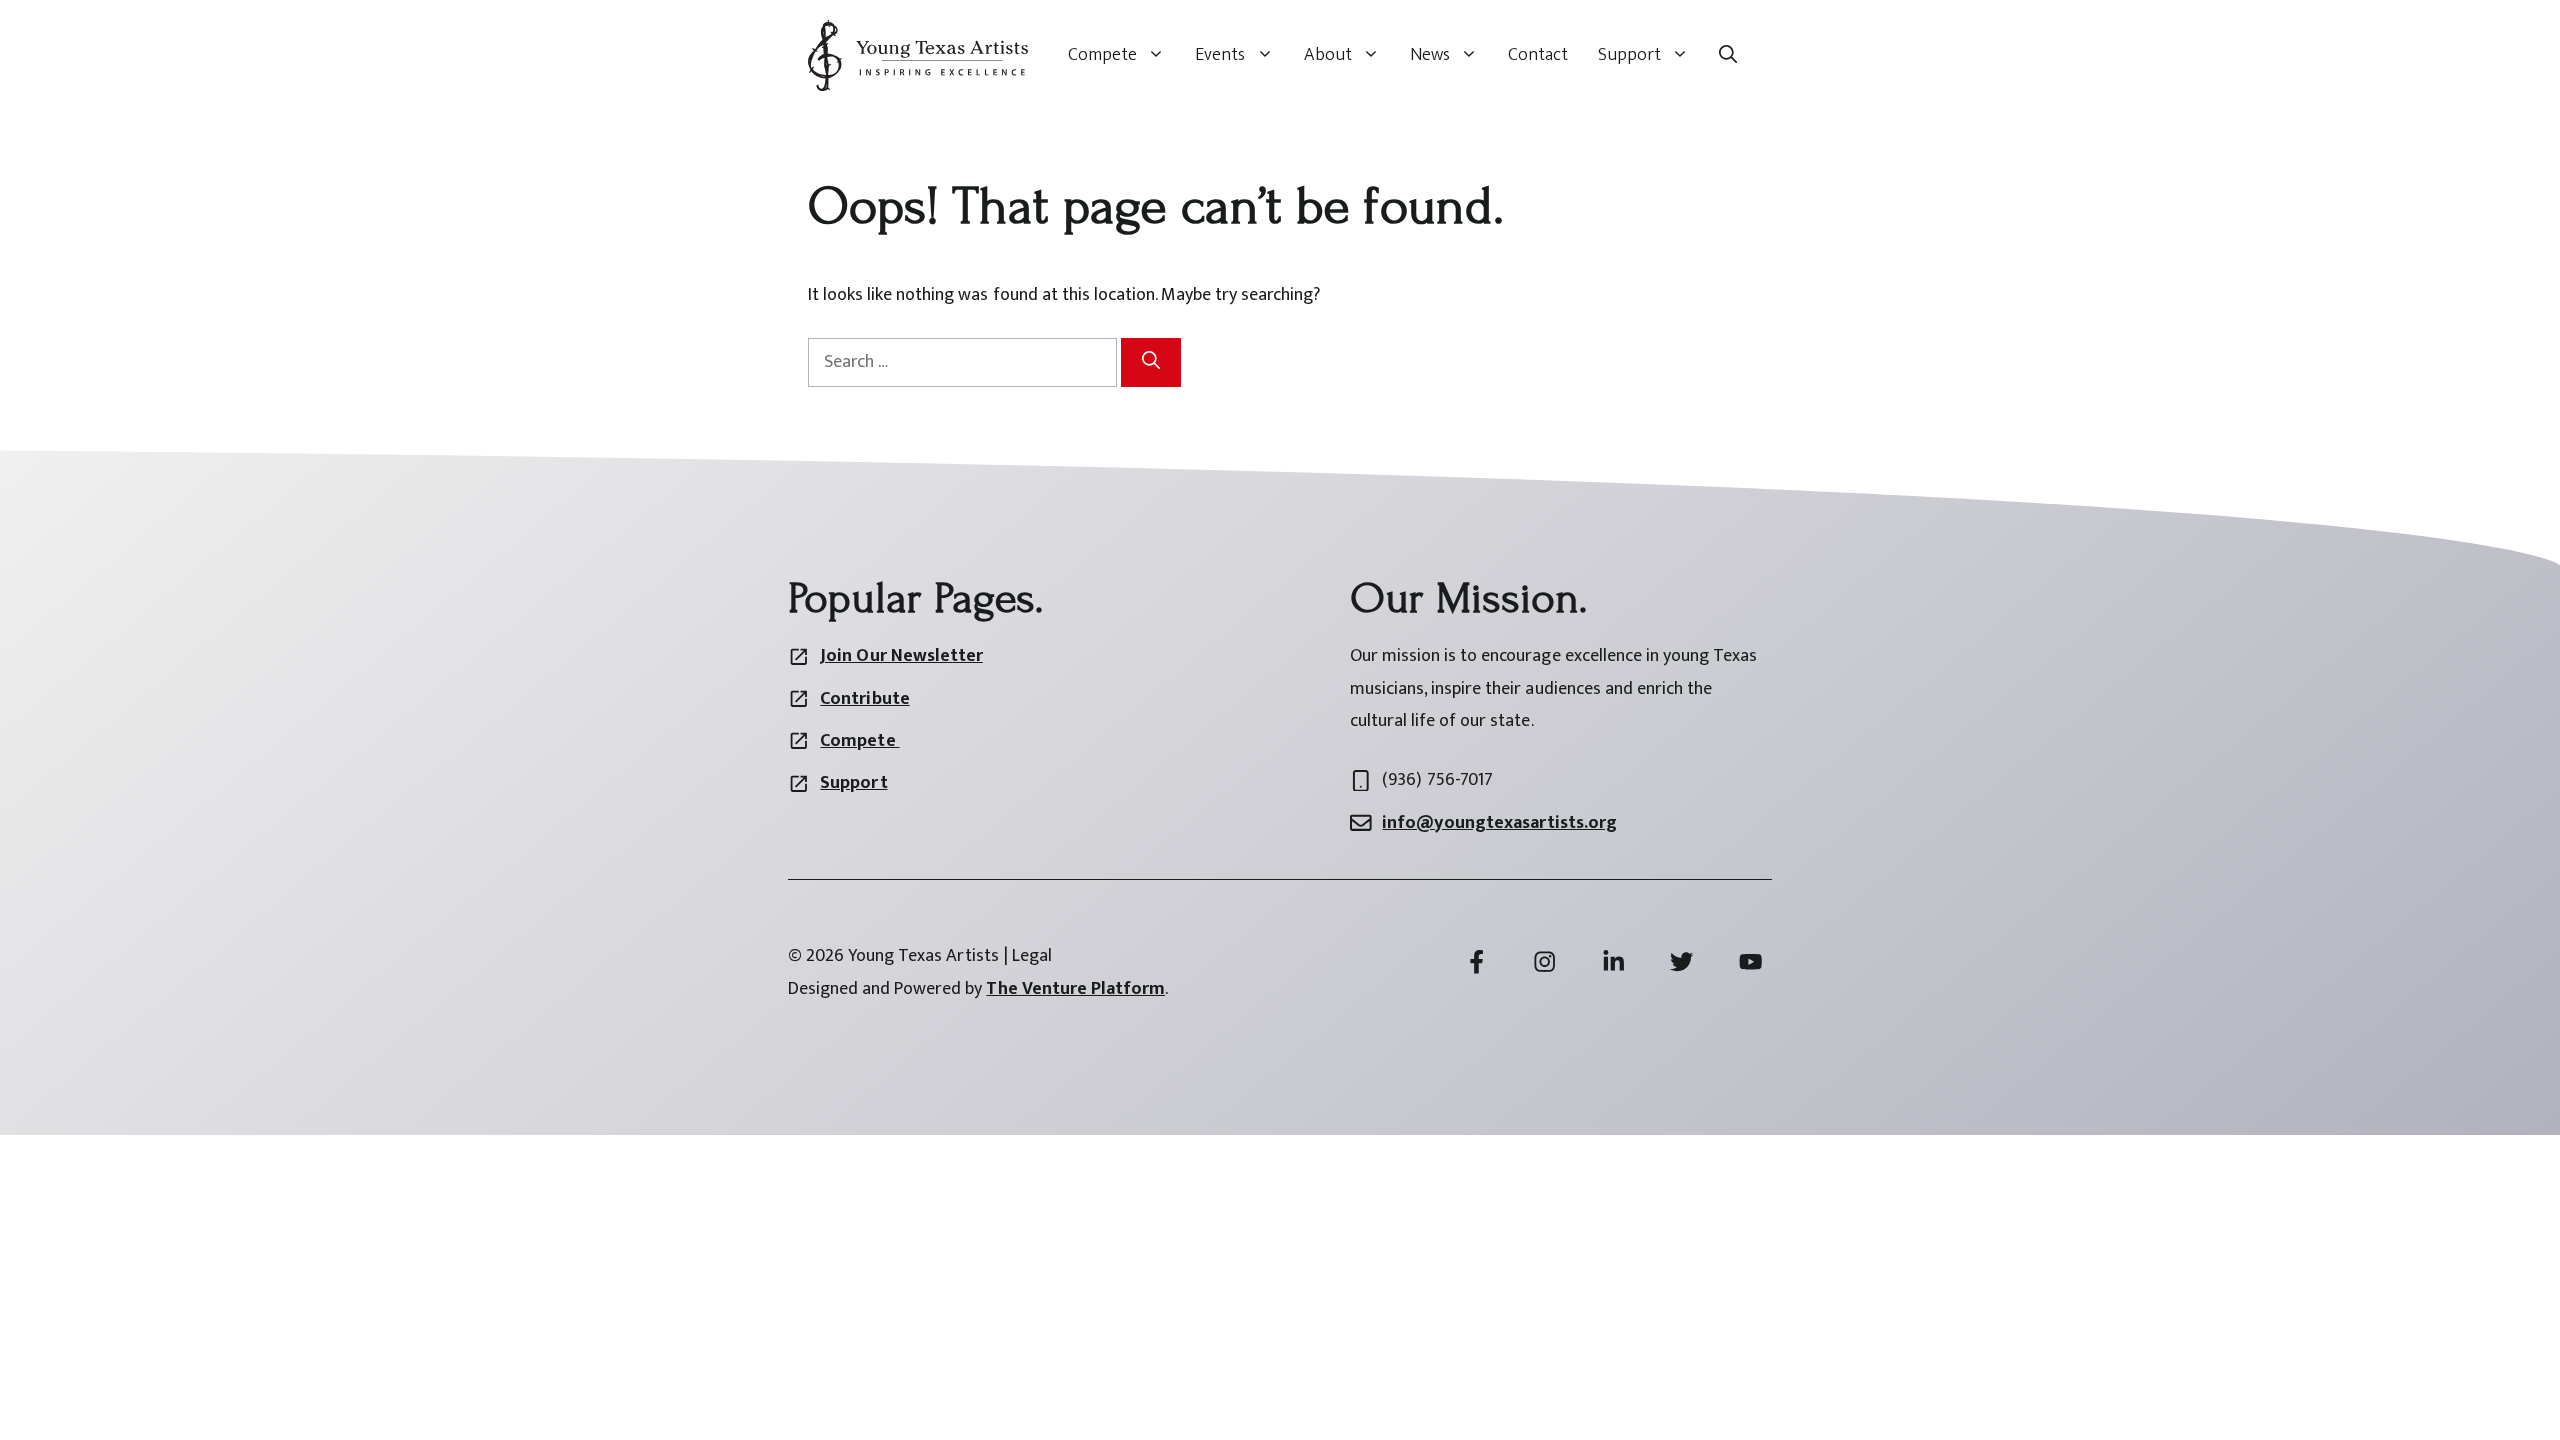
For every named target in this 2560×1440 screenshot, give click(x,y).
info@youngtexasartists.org (1499, 823)
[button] (1728, 55)
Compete (1102, 55)
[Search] (1151, 362)
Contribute (864, 699)
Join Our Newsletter (901, 656)
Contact (1538, 55)
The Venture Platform (1075, 989)
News (1430, 55)
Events (1220, 55)
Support (1629, 55)
